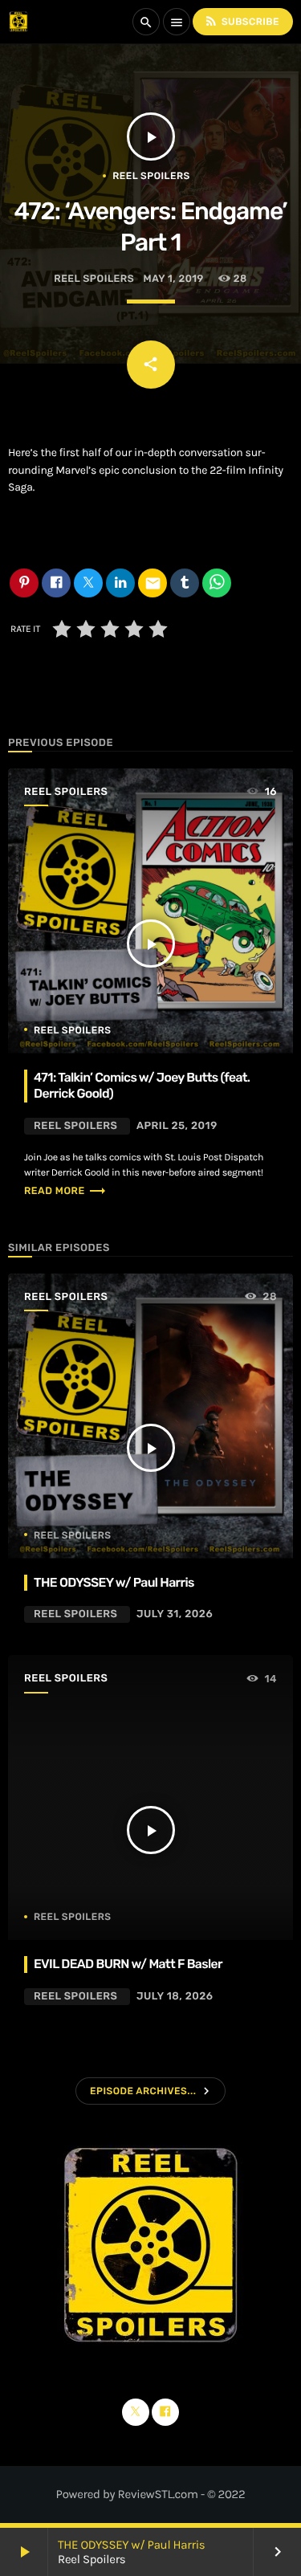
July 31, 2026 (175, 1614)
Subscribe (242, 21)
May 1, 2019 (174, 279)
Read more (65, 1191)
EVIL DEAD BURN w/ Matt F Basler (128, 1964)
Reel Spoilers (151, 176)
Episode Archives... (143, 2091)
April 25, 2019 (177, 1126)
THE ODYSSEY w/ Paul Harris (131, 2545)
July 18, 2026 (175, 1997)
